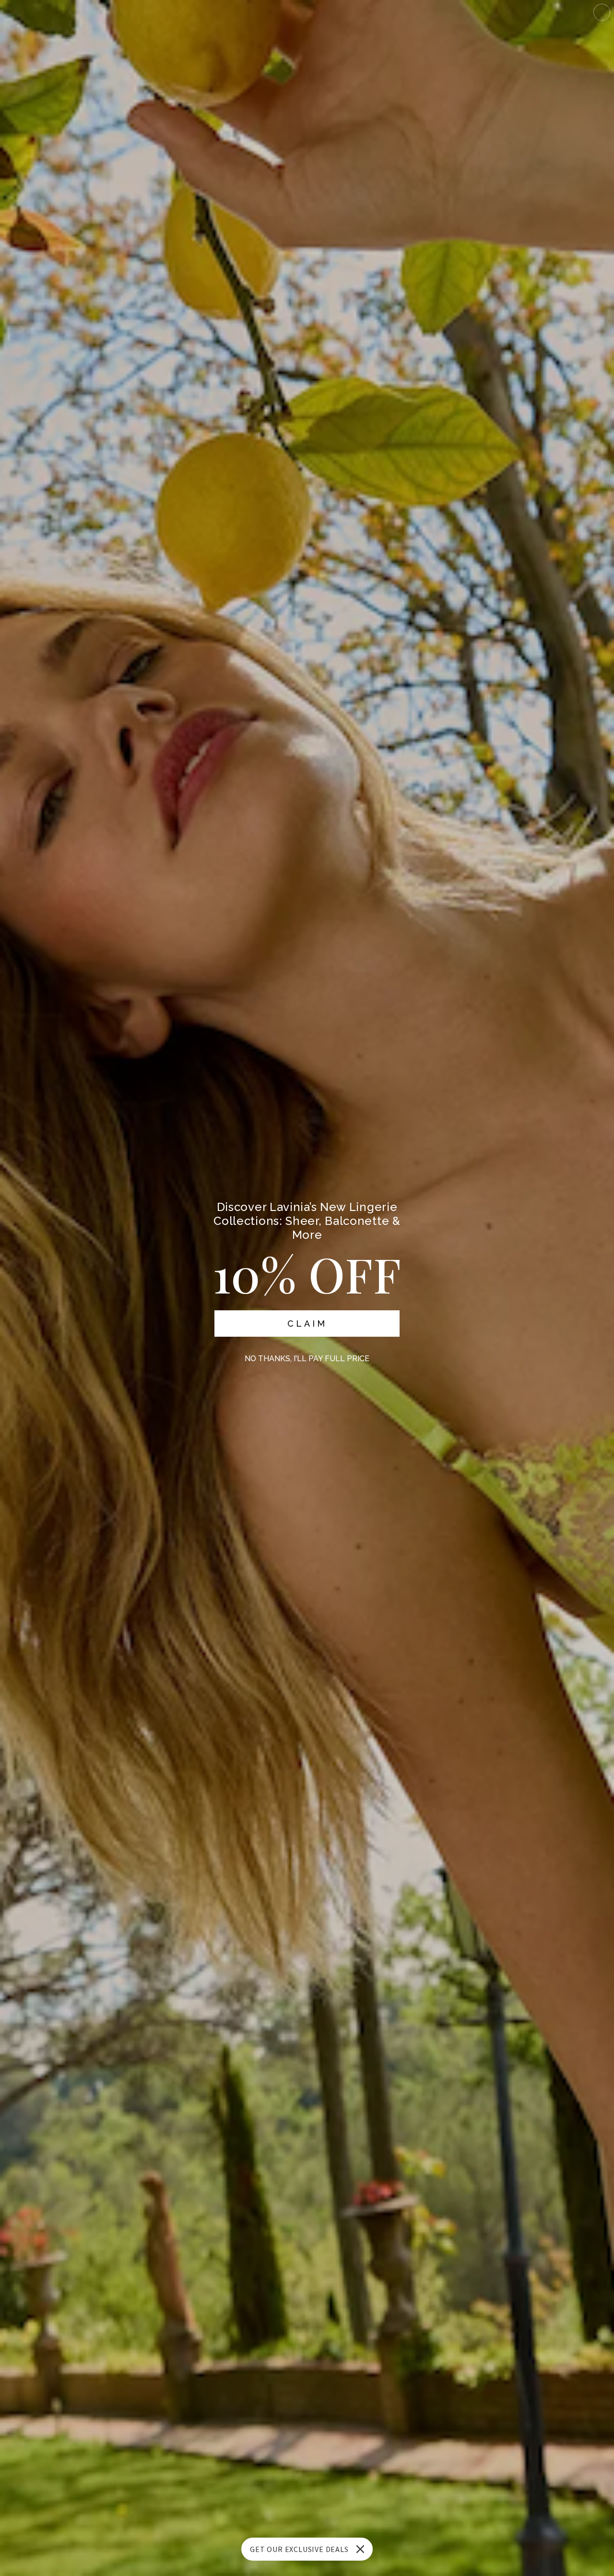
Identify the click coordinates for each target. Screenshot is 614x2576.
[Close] (360, 2549)
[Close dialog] (602, 12)
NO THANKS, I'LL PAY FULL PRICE (307, 1359)
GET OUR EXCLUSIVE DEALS (299, 2549)
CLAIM (307, 1324)
